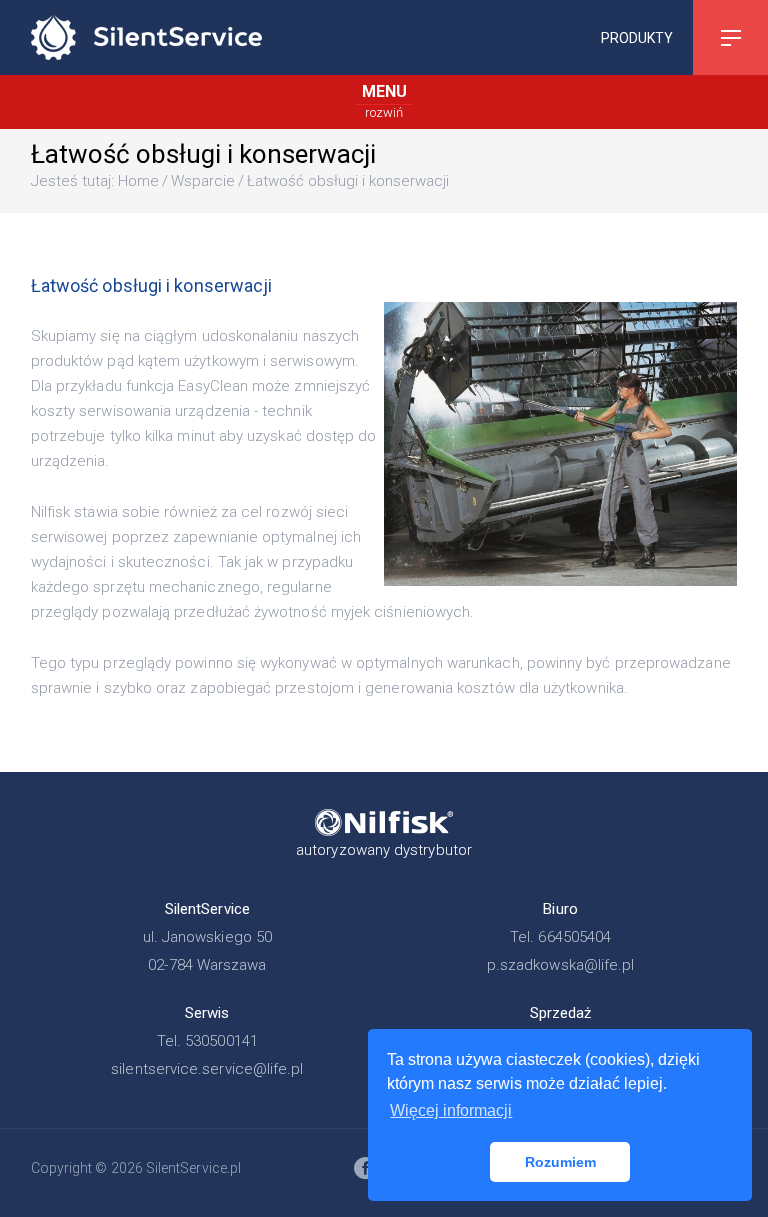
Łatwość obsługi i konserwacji (348, 181)
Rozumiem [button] (560, 1162)
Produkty (637, 37)
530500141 (221, 1041)
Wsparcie (203, 181)
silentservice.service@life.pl (207, 1069)
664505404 (574, 937)
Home (138, 181)
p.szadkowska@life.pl (561, 965)
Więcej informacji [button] (451, 1110)
